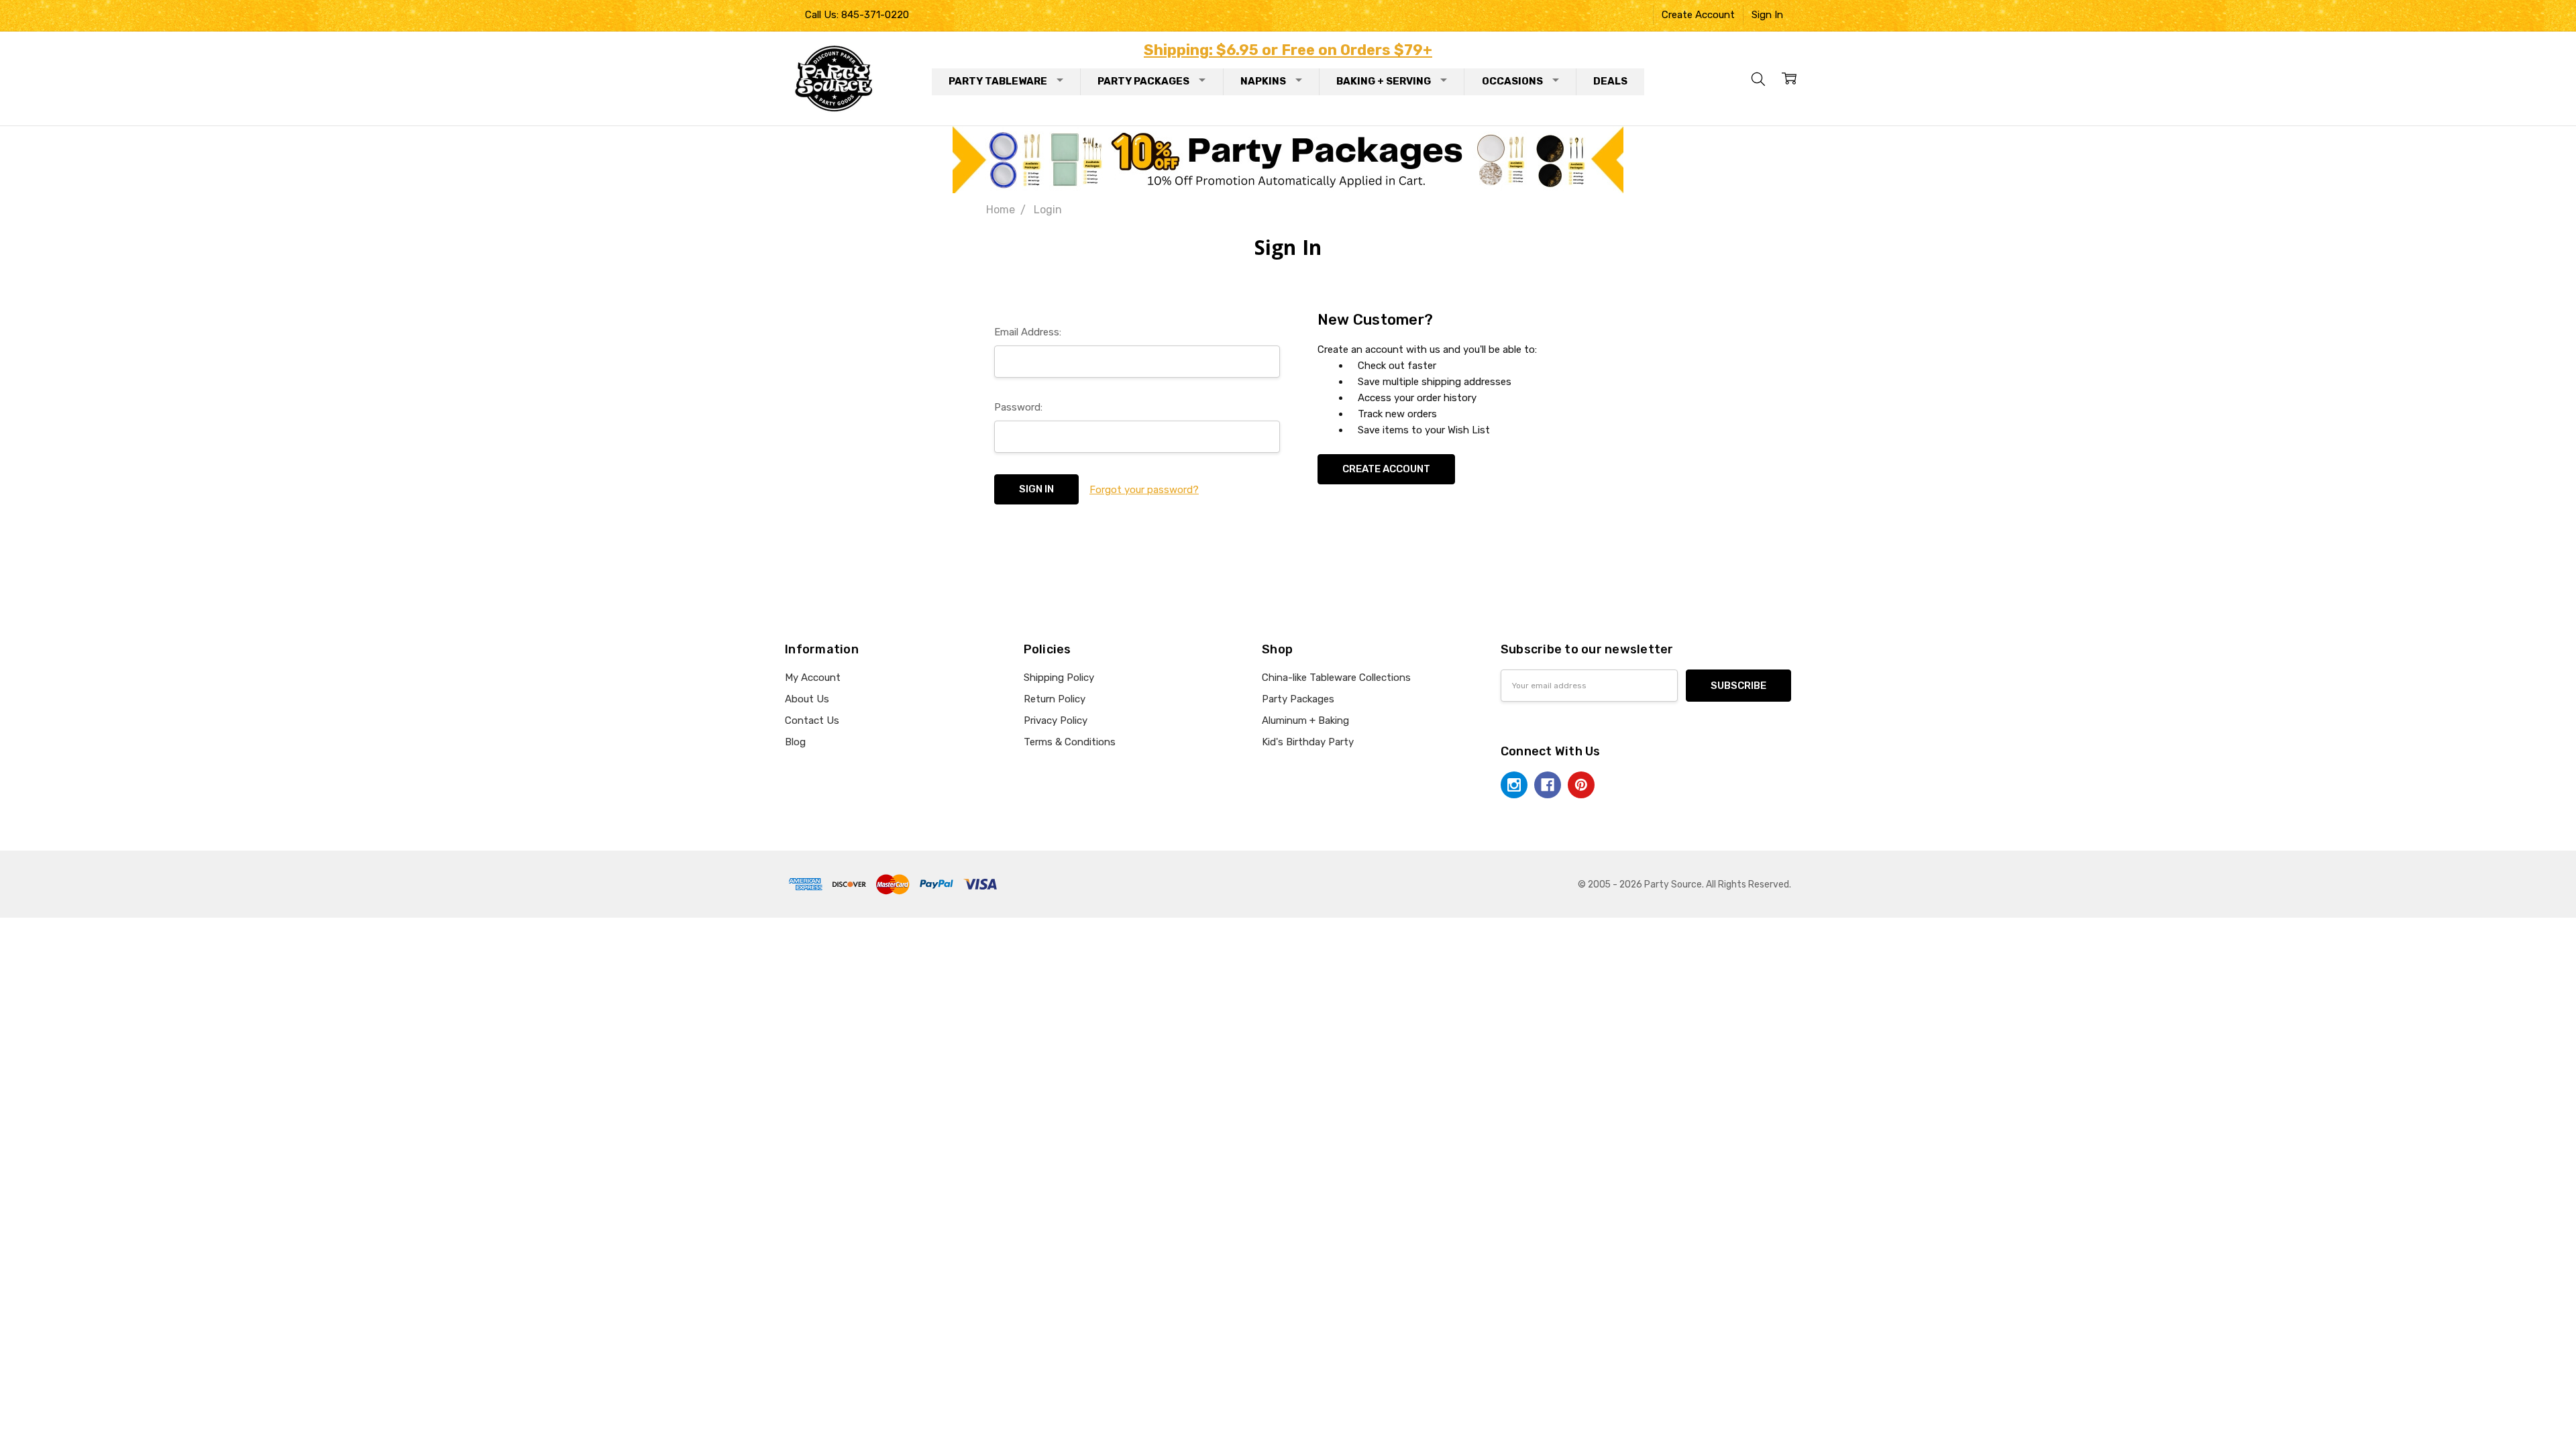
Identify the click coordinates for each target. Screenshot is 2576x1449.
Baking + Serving (1384, 81)
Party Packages (1143, 81)
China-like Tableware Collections (1336, 678)
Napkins (1263, 81)
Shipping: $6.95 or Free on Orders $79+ (1288, 50)
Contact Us (812, 720)
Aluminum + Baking (1305, 720)
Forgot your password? (1144, 490)
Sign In (1767, 15)
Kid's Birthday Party (1308, 742)
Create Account (1698, 15)
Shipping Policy (1059, 678)
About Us (807, 699)
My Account (813, 678)
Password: (1018, 407)
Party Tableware (998, 81)
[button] (1288, 160)
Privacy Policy (1056, 720)
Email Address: (1028, 332)
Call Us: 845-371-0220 (857, 15)
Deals (1610, 81)
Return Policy (1055, 699)
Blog (795, 742)
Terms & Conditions (1070, 742)
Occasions (1512, 81)
